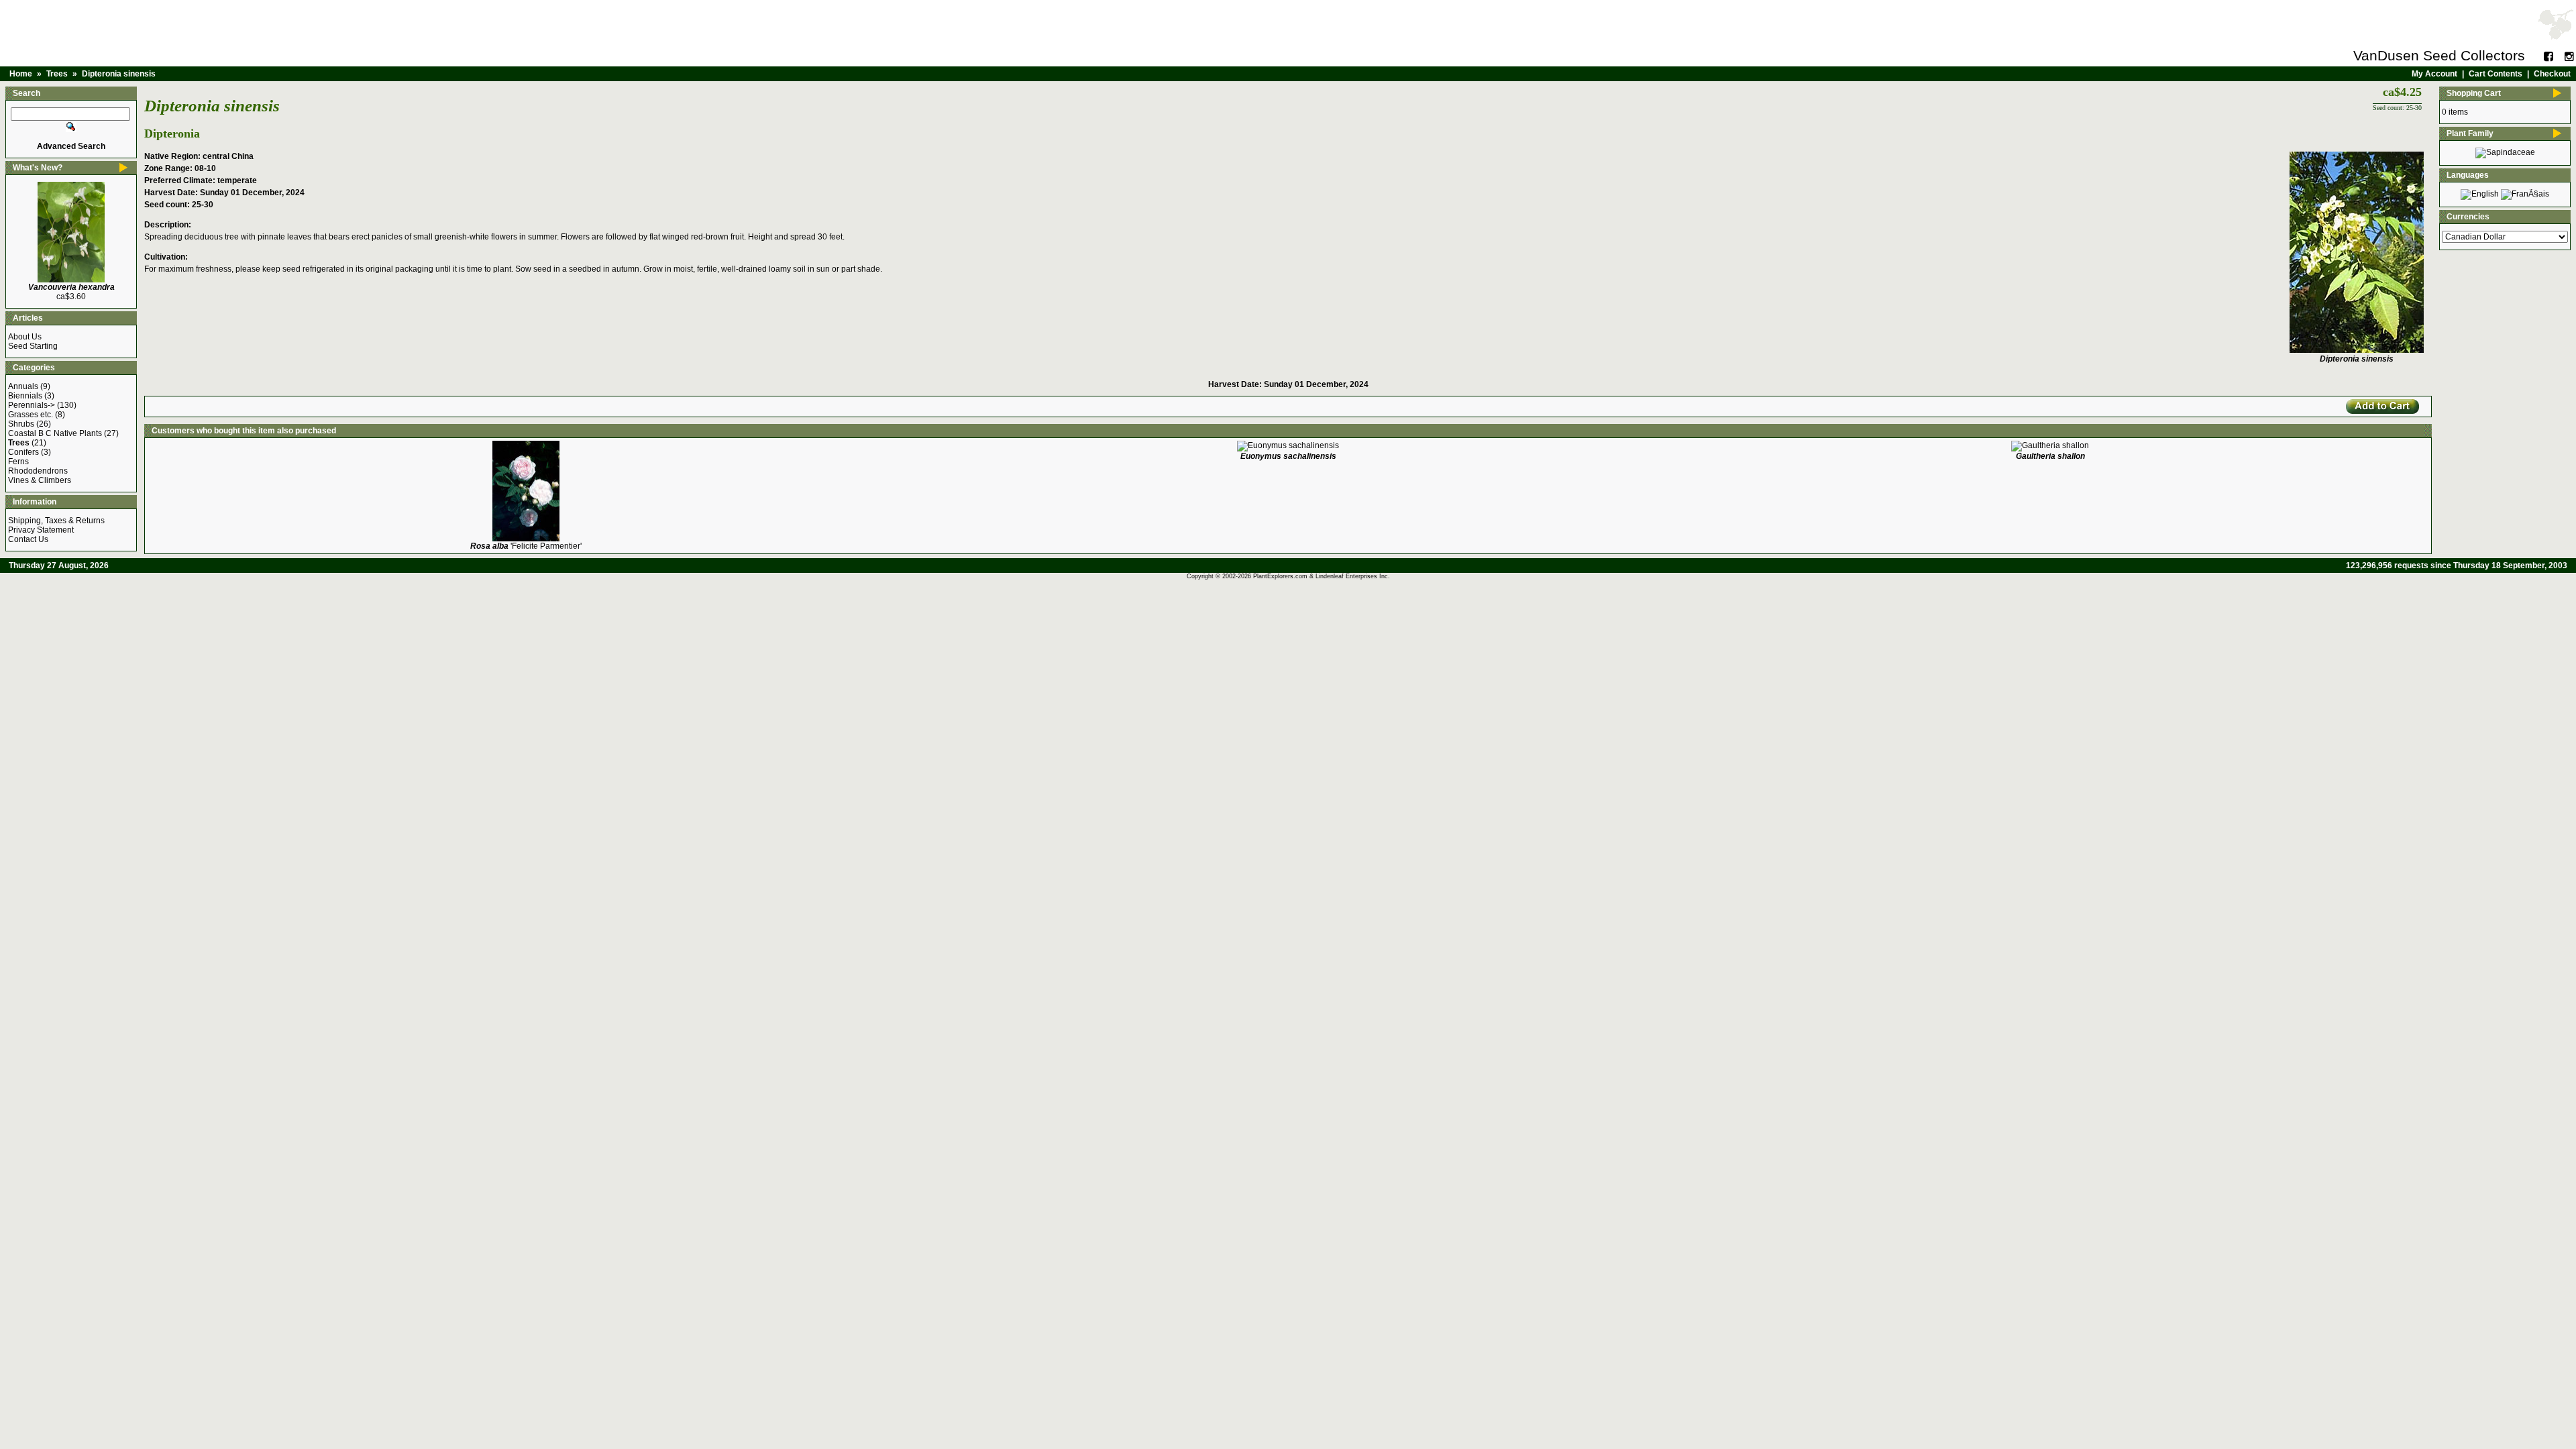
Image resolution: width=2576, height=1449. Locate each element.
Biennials (25, 396)
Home (21, 74)
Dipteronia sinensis (119, 74)
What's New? (38, 168)
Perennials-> (32, 405)
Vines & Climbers (40, 480)
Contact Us (28, 539)
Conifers (23, 452)
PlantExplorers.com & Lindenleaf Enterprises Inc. (1322, 576)
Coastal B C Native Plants (55, 433)
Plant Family (2470, 133)
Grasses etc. (31, 415)
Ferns (18, 462)
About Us (25, 337)
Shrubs (21, 424)
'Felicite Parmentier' (526, 546)
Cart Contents (2495, 74)
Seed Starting (33, 346)
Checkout (2552, 74)
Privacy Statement (41, 530)
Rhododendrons (38, 471)
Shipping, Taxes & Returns (56, 521)
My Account (2434, 74)
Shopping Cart (2474, 93)
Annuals (23, 386)
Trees (57, 74)
